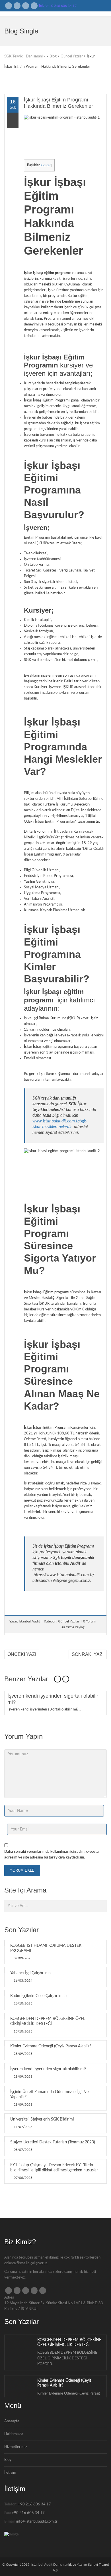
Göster (46, 165)
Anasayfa (12, 2421)
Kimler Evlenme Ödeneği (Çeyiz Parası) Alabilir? (51, 2046)
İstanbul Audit (29, 1621)
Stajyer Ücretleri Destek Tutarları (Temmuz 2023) (53, 2142)
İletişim (10, 2473)
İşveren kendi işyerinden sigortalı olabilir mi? (48, 2069)
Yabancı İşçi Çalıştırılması (32, 1973)
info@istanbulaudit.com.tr (37, 2522)
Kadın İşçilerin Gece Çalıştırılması (39, 1996)
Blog (8, 2460)
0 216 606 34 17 (64, 6)
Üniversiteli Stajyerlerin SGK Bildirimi (42, 2119)
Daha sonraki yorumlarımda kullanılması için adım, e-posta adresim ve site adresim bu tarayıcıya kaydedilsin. (52, 1855)
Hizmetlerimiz (16, 2447)
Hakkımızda (14, 2434)
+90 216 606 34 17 (34, 2504)
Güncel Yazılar (69, 1621)
